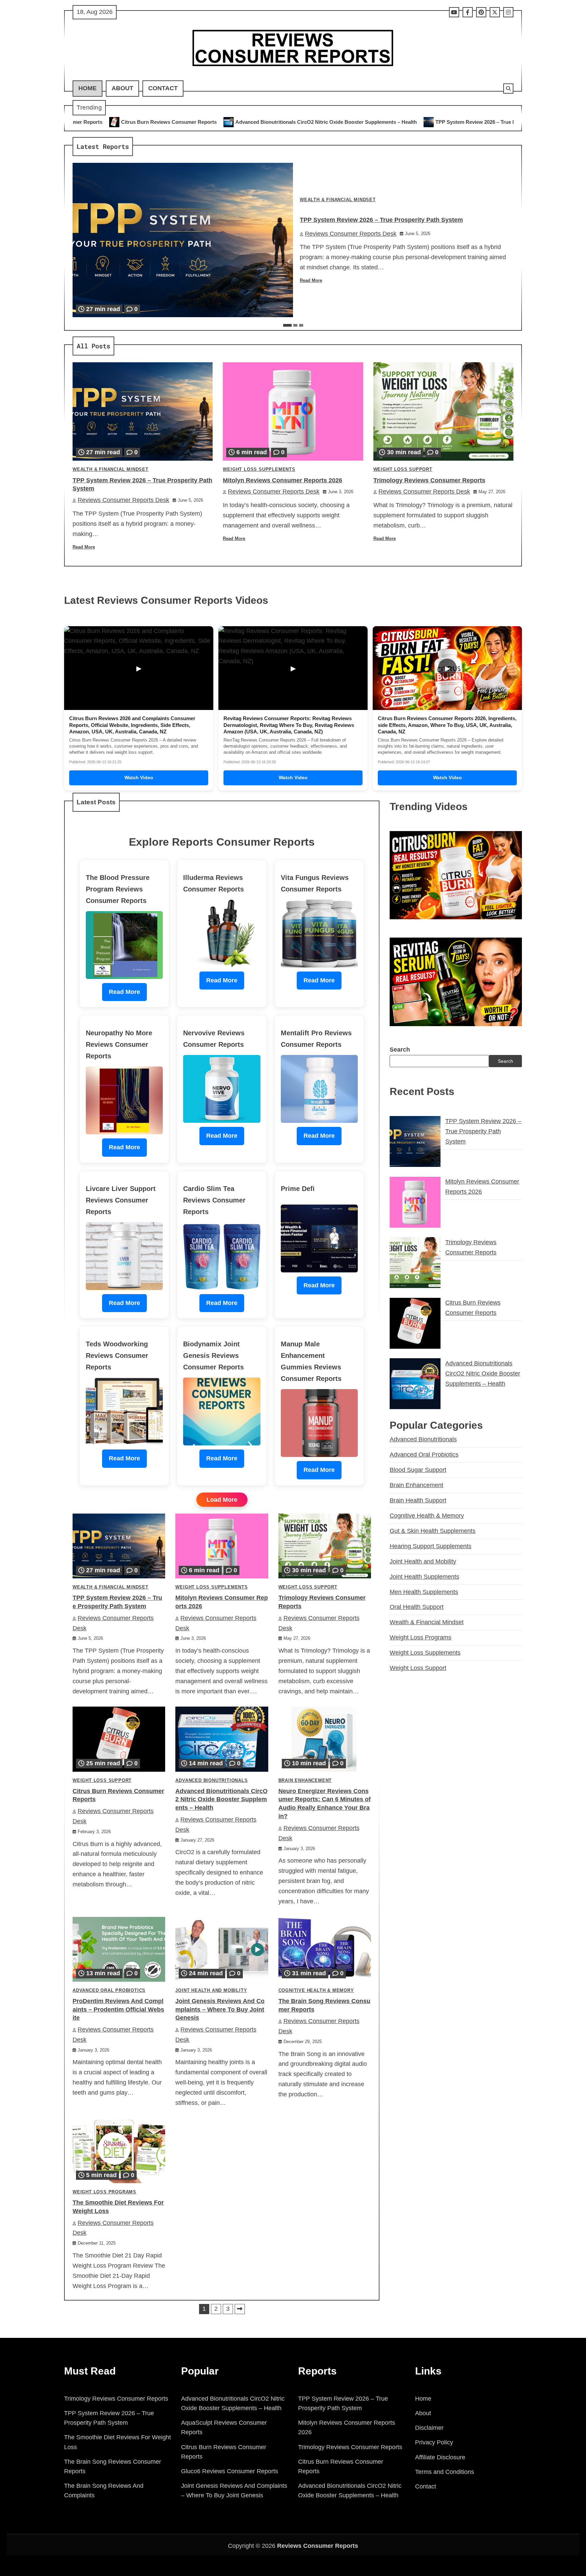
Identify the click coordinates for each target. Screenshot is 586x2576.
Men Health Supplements (424, 1592)
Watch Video (139, 777)
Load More (222, 1500)
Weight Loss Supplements (259, 469)
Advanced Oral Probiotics (109, 1991)
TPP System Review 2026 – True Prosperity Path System (306, 122)
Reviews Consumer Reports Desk (351, 234)
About (122, 88)
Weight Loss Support (403, 469)
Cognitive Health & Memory (316, 1991)
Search (400, 1049)
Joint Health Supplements (424, 1576)
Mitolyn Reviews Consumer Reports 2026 (439, 122)
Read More (311, 281)
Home (87, 88)
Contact (163, 88)
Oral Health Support (417, 1607)
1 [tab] (287, 325)
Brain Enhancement (305, 1781)
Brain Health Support (418, 1500)
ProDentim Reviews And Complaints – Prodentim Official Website (118, 2010)
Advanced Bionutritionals (211, 1781)
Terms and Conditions (445, 2472)
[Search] (508, 89)
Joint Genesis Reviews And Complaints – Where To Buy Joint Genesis (220, 2010)
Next (240, 2309)
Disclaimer (429, 2428)
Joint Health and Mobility (211, 1991)
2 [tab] (295, 325)
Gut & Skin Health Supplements (433, 1531)
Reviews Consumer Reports (318, 2546)
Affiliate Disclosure (440, 2457)
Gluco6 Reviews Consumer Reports (230, 2471)
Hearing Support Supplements (431, 1546)
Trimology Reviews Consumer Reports (429, 480)
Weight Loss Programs (104, 2192)
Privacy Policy (434, 2442)
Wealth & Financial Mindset (338, 200)
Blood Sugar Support (418, 1470)
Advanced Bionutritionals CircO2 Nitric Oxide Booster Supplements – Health (130, 122)
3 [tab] (301, 325)
